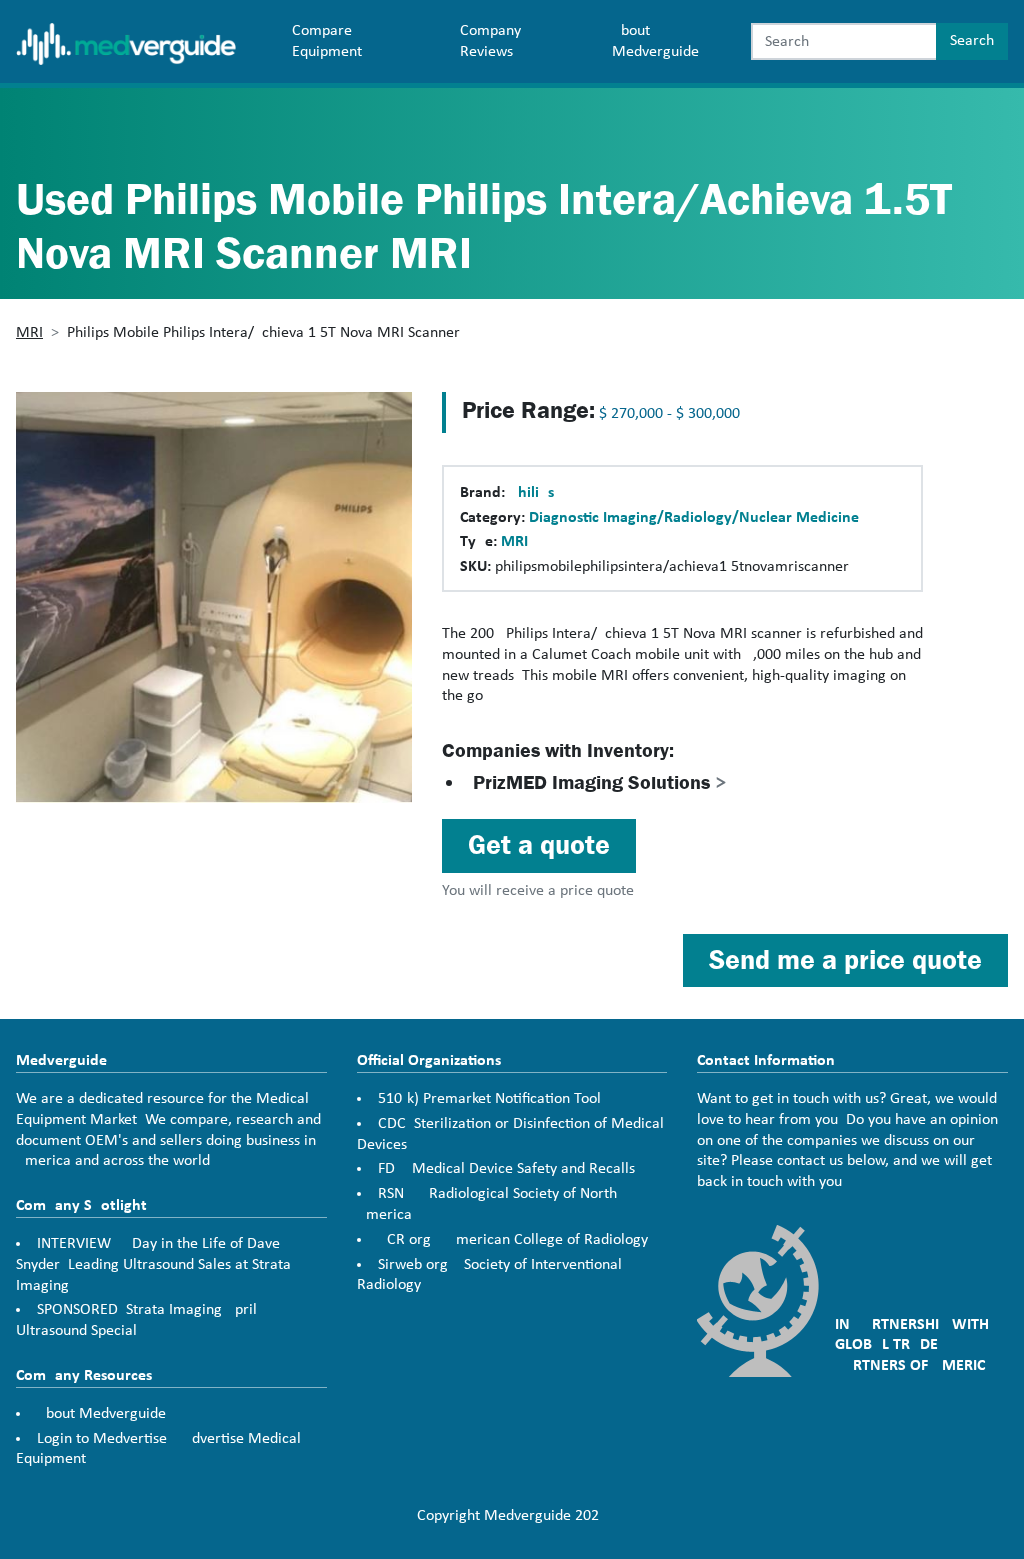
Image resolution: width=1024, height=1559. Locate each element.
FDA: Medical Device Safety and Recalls (506, 1169)
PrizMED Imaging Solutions (600, 782)
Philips (531, 493)
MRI (29, 333)
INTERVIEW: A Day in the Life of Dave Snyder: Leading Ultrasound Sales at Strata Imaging (153, 1265)
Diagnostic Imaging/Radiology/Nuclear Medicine (694, 518)
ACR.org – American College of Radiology (513, 1240)
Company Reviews (490, 41)
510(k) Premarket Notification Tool (489, 1099)
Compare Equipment (327, 41)
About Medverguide (655, 41)
